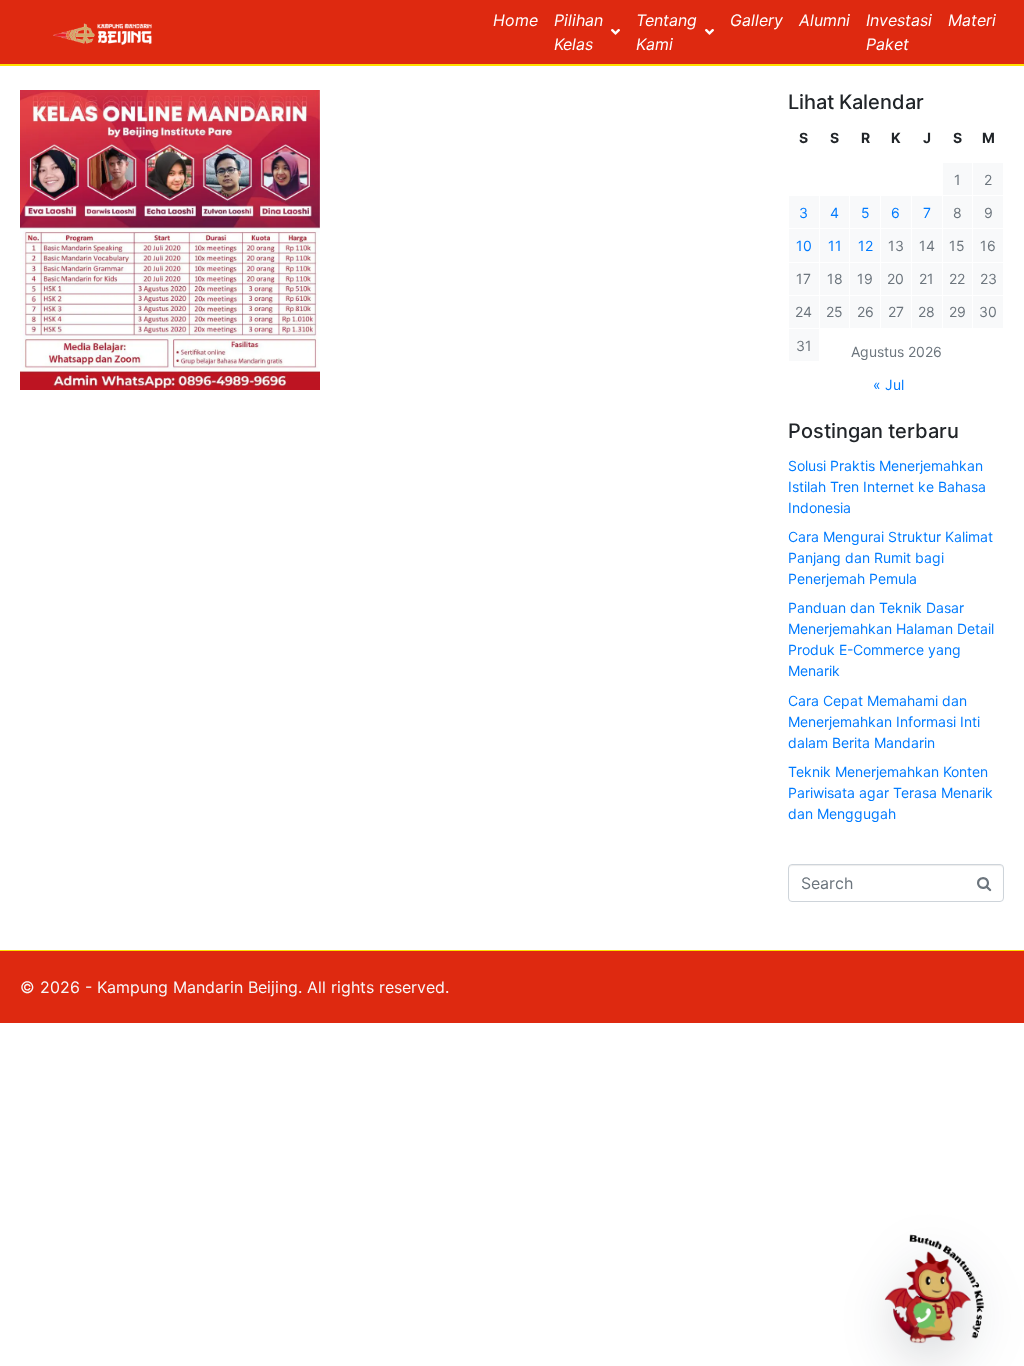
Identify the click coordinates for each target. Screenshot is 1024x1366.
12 (865, 245)
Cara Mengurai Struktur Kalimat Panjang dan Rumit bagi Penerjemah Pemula (890, 557)
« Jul (888, 384)
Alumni (824, 20)
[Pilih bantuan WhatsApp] (943, 1285)
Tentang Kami (666, 32)
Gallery (756, 20)
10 (804, 245)
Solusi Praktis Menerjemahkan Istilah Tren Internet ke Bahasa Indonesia (887, 486)
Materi (972, 20)
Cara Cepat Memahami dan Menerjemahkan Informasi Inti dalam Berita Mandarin (884, 721)
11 (835, 245)
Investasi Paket (899, 32)
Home (515, 20)
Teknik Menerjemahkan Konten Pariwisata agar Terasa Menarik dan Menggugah (890, 792)
